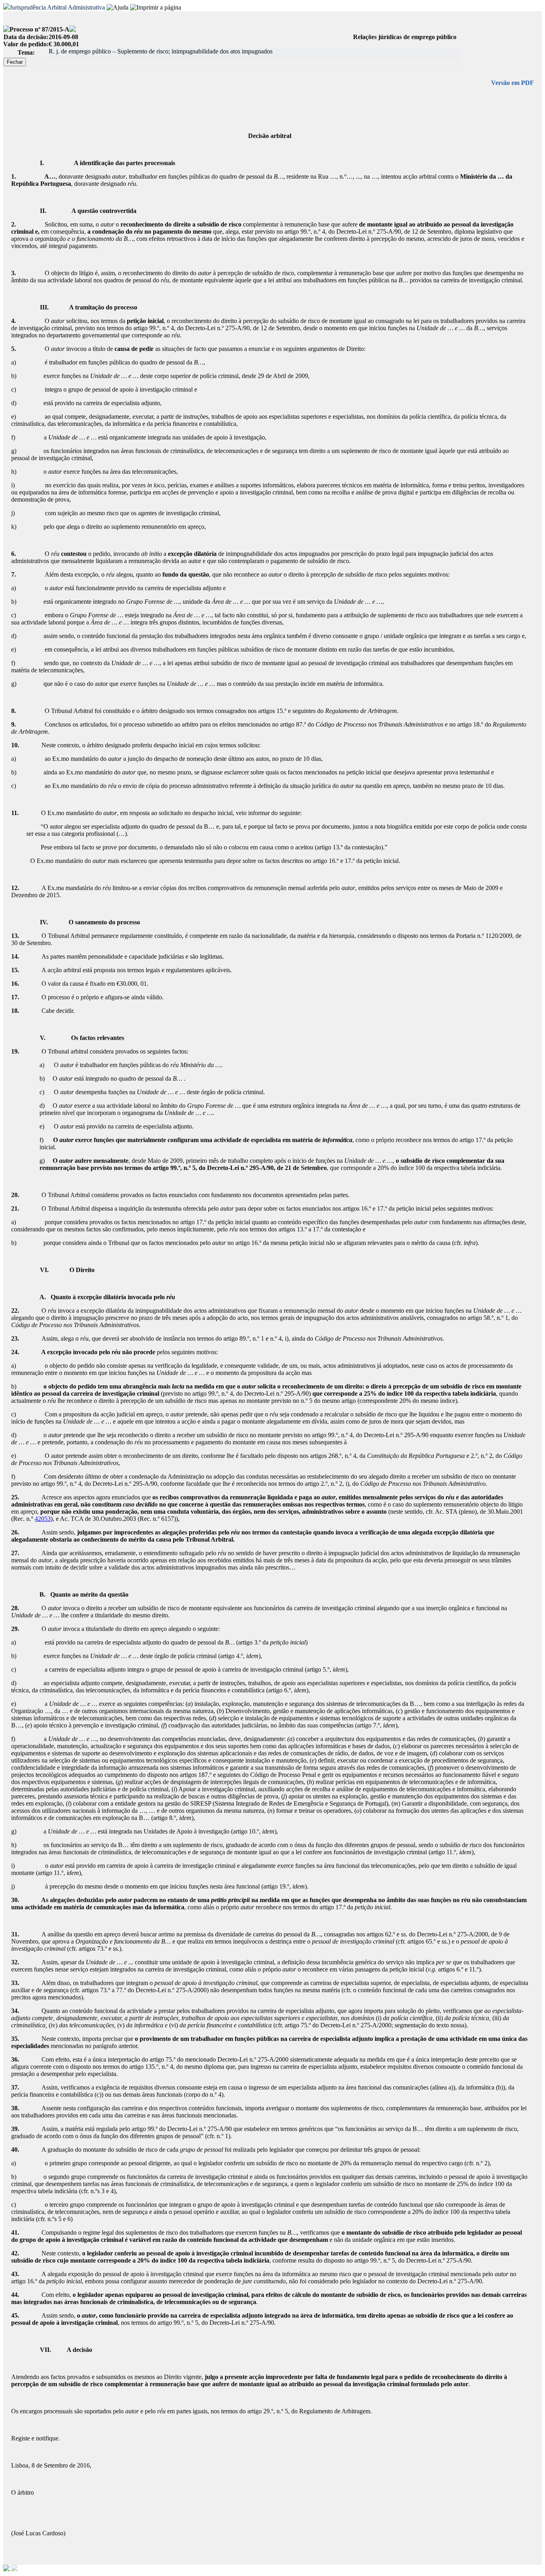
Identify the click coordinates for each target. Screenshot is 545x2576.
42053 (43, 1519)
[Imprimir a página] (156, 8)
